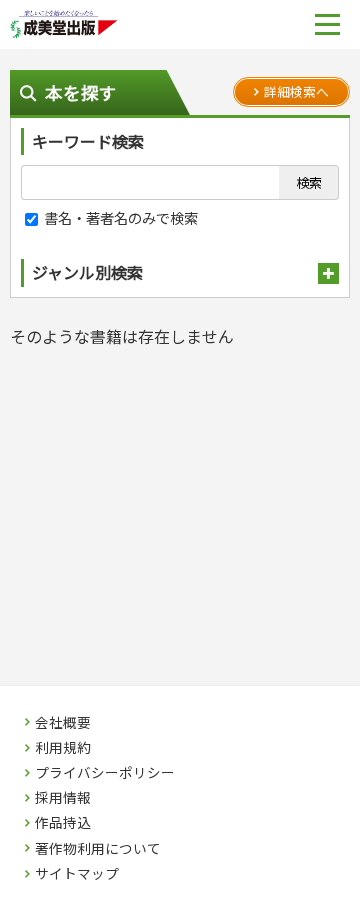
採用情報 (63, 798)
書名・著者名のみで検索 (119, 217)
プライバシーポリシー (105, 773)
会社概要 (63, 723)
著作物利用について (98, 849)
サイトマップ (77, 874)
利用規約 (63, 748)
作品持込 (63, 823)
